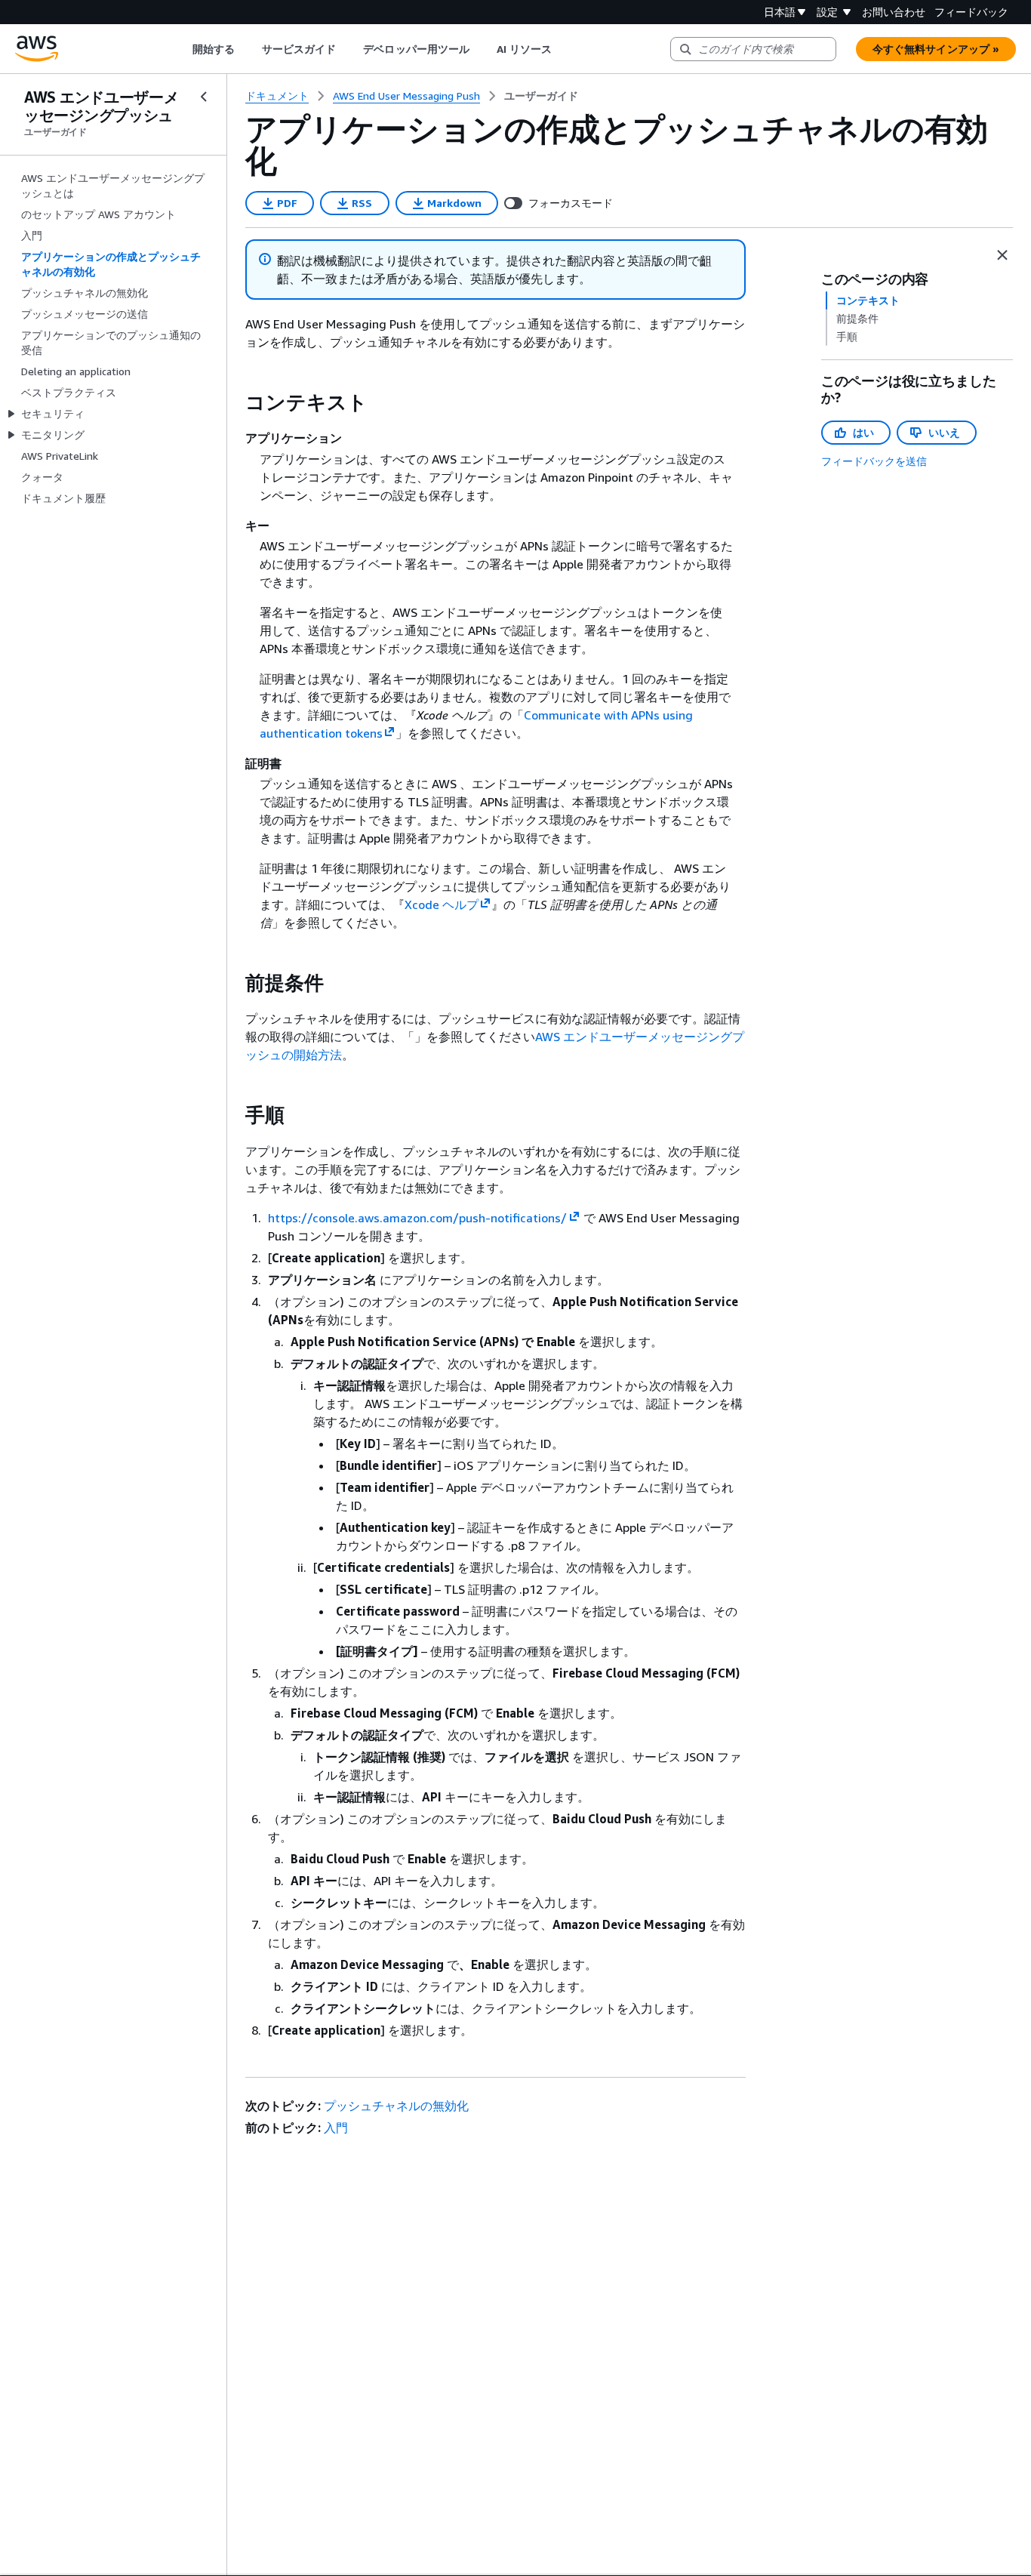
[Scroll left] (181, 49)
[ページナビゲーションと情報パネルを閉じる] (1002, 255)
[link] (541, 96)
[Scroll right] (563, 49)
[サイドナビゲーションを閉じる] (204, 97)
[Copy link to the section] (233, 402)
